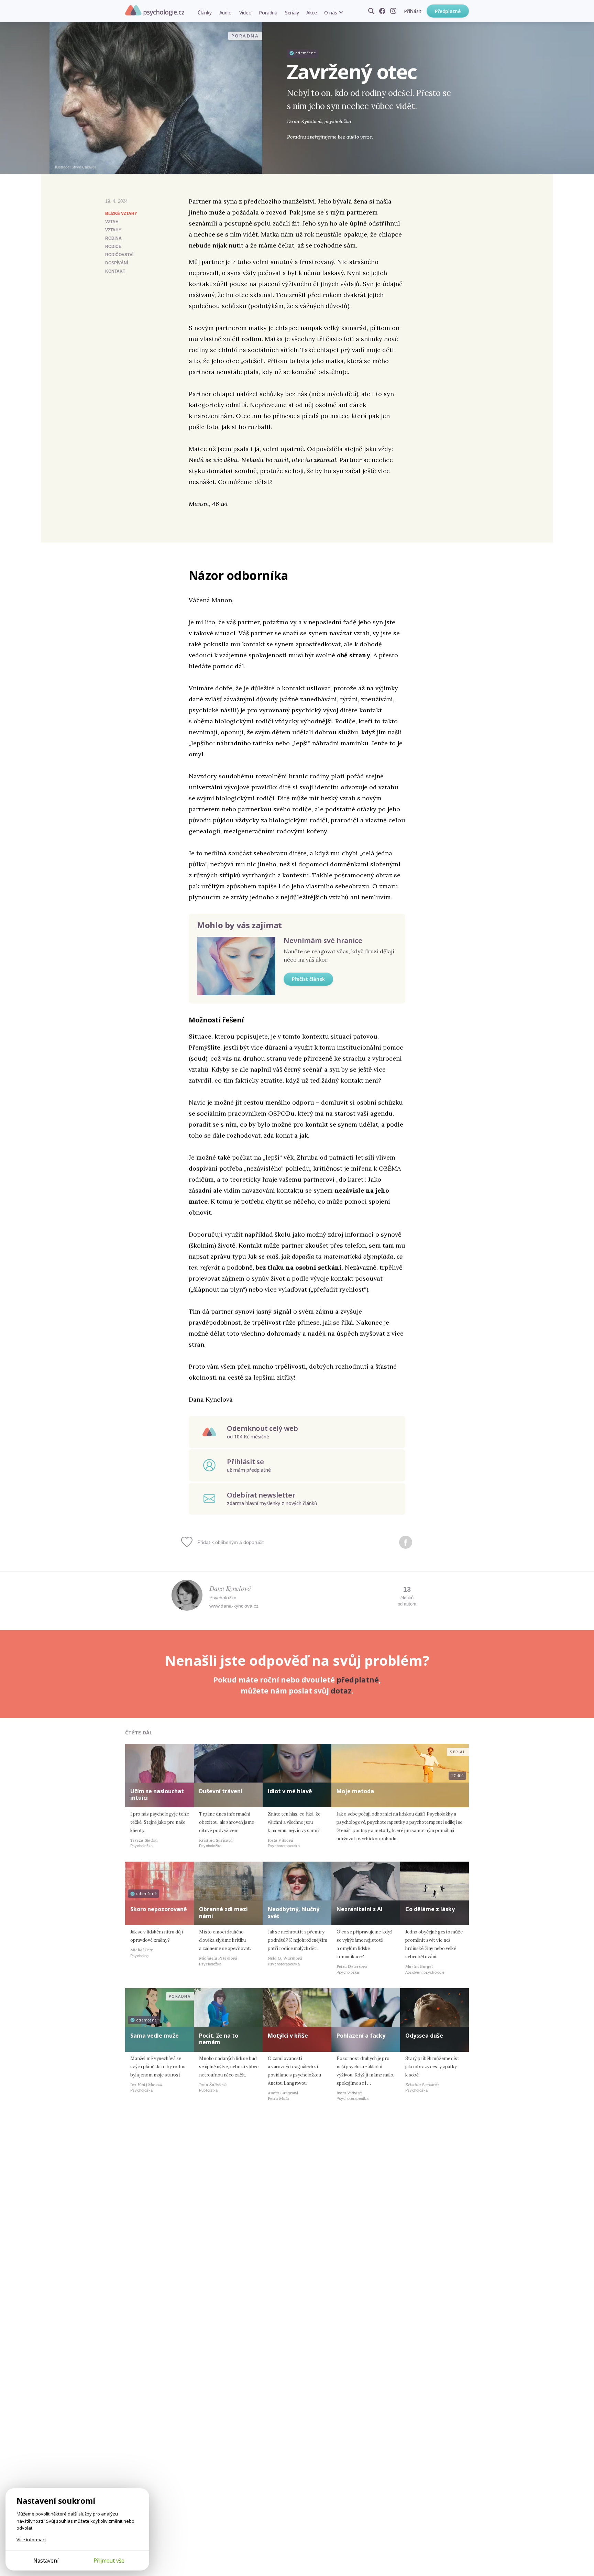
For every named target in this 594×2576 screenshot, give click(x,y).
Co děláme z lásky (430, 1909)
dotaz (341, 1691)
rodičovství (119, 255)
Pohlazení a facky (361, 2036)
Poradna (268, 13)
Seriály (292, 13)
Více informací (31, 2540)
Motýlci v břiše (288, 2036)
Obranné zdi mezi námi (223, 1912)
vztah (112, 222)
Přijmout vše (109, 2561)
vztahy (113, 230)
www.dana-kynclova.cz (234, 1606)
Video (245, 13)
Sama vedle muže (155, 2036)
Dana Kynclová (230, 1588)
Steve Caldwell (84, 167)
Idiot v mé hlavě (290, 1791)
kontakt (115, 271)
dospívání (117, 263)
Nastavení (46, 2561)
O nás (331, 13)
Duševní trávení (221, 1791)
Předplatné (448, 11)
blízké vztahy (121, 213)
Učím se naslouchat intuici (157, 1794)
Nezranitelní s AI (360, 1909)
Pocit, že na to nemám (219, 2039)
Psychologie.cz (155, 11)
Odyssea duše (424, 2036)
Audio (225, 13)
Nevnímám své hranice (323, 940)
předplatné (358, 1680)
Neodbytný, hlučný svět (294, 1912)
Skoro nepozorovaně (158, 1909)
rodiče (113, 246)
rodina (113, 238)
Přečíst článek (308, 979)
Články (205, 13)
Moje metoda (355, 1791)
